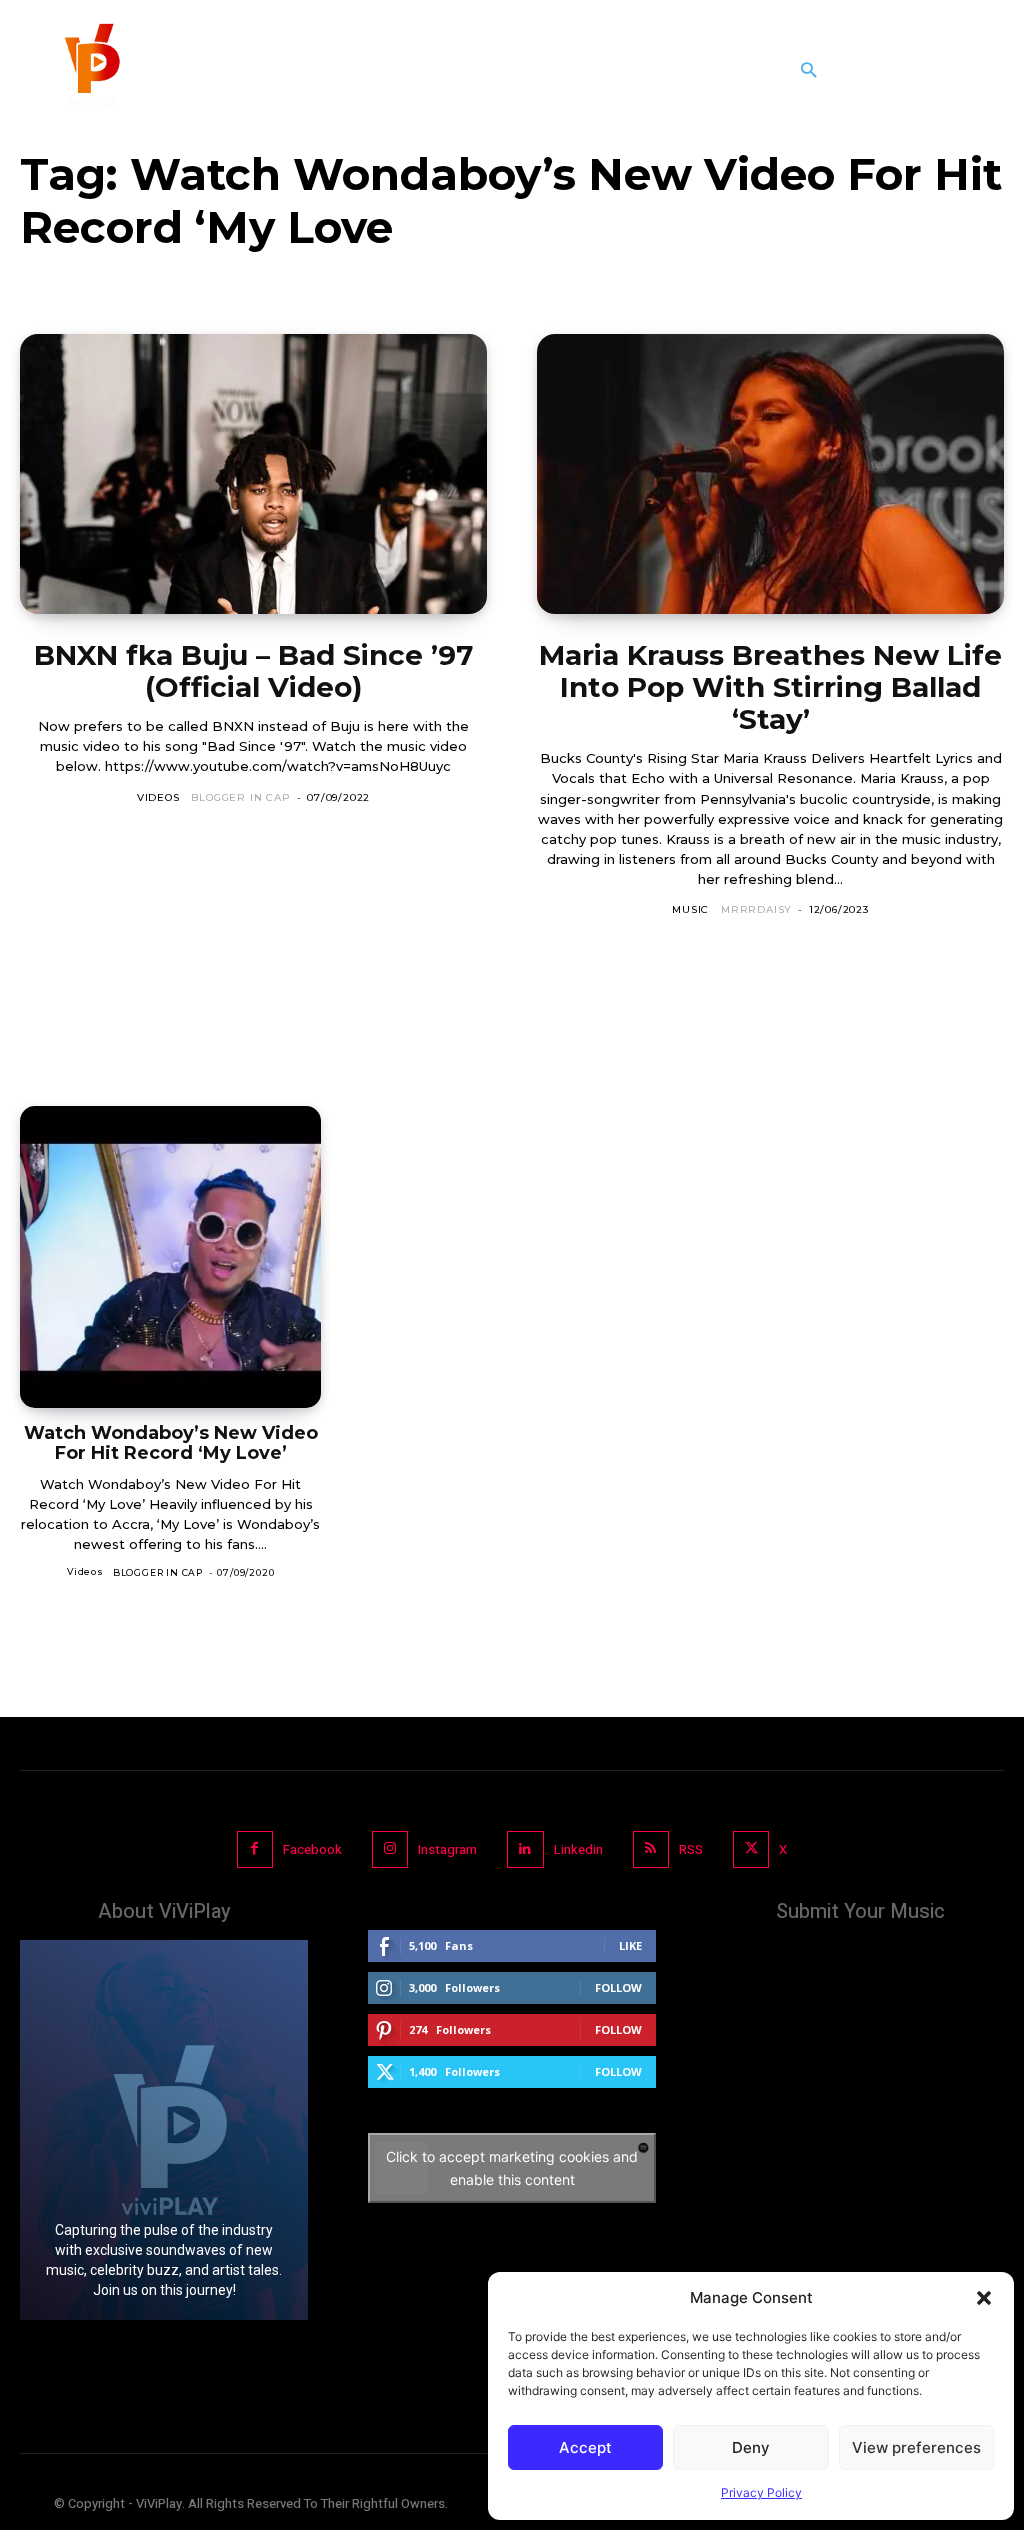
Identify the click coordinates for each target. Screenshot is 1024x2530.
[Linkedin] (525, 1849)
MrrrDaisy (756, 909)
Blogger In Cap (240, 797)
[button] (984, 2298)
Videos (158, 797)
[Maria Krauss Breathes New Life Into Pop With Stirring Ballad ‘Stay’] (770, 474)
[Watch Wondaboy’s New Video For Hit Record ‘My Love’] (170, 1256)
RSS (691, 1849)
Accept (585, 2447)
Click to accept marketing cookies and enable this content (512, 2168)
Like (630, 1945)
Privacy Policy (761, 2492)
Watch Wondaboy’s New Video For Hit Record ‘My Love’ (171, 1443)
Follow (618, 1987)
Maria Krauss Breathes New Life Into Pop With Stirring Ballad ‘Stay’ (770, 687)
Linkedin (578, 1849)
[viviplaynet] (90, 70)
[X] (751, 1849)
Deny (751, 2447)
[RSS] (651, 1849)
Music (690, 909)
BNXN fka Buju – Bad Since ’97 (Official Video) (253, 671)
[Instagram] (390, 1849)
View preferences (916, 2447)
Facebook (312, 1849)
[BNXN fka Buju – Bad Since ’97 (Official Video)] (253, 474)
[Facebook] (255, 1849)
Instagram (447, 1849)
